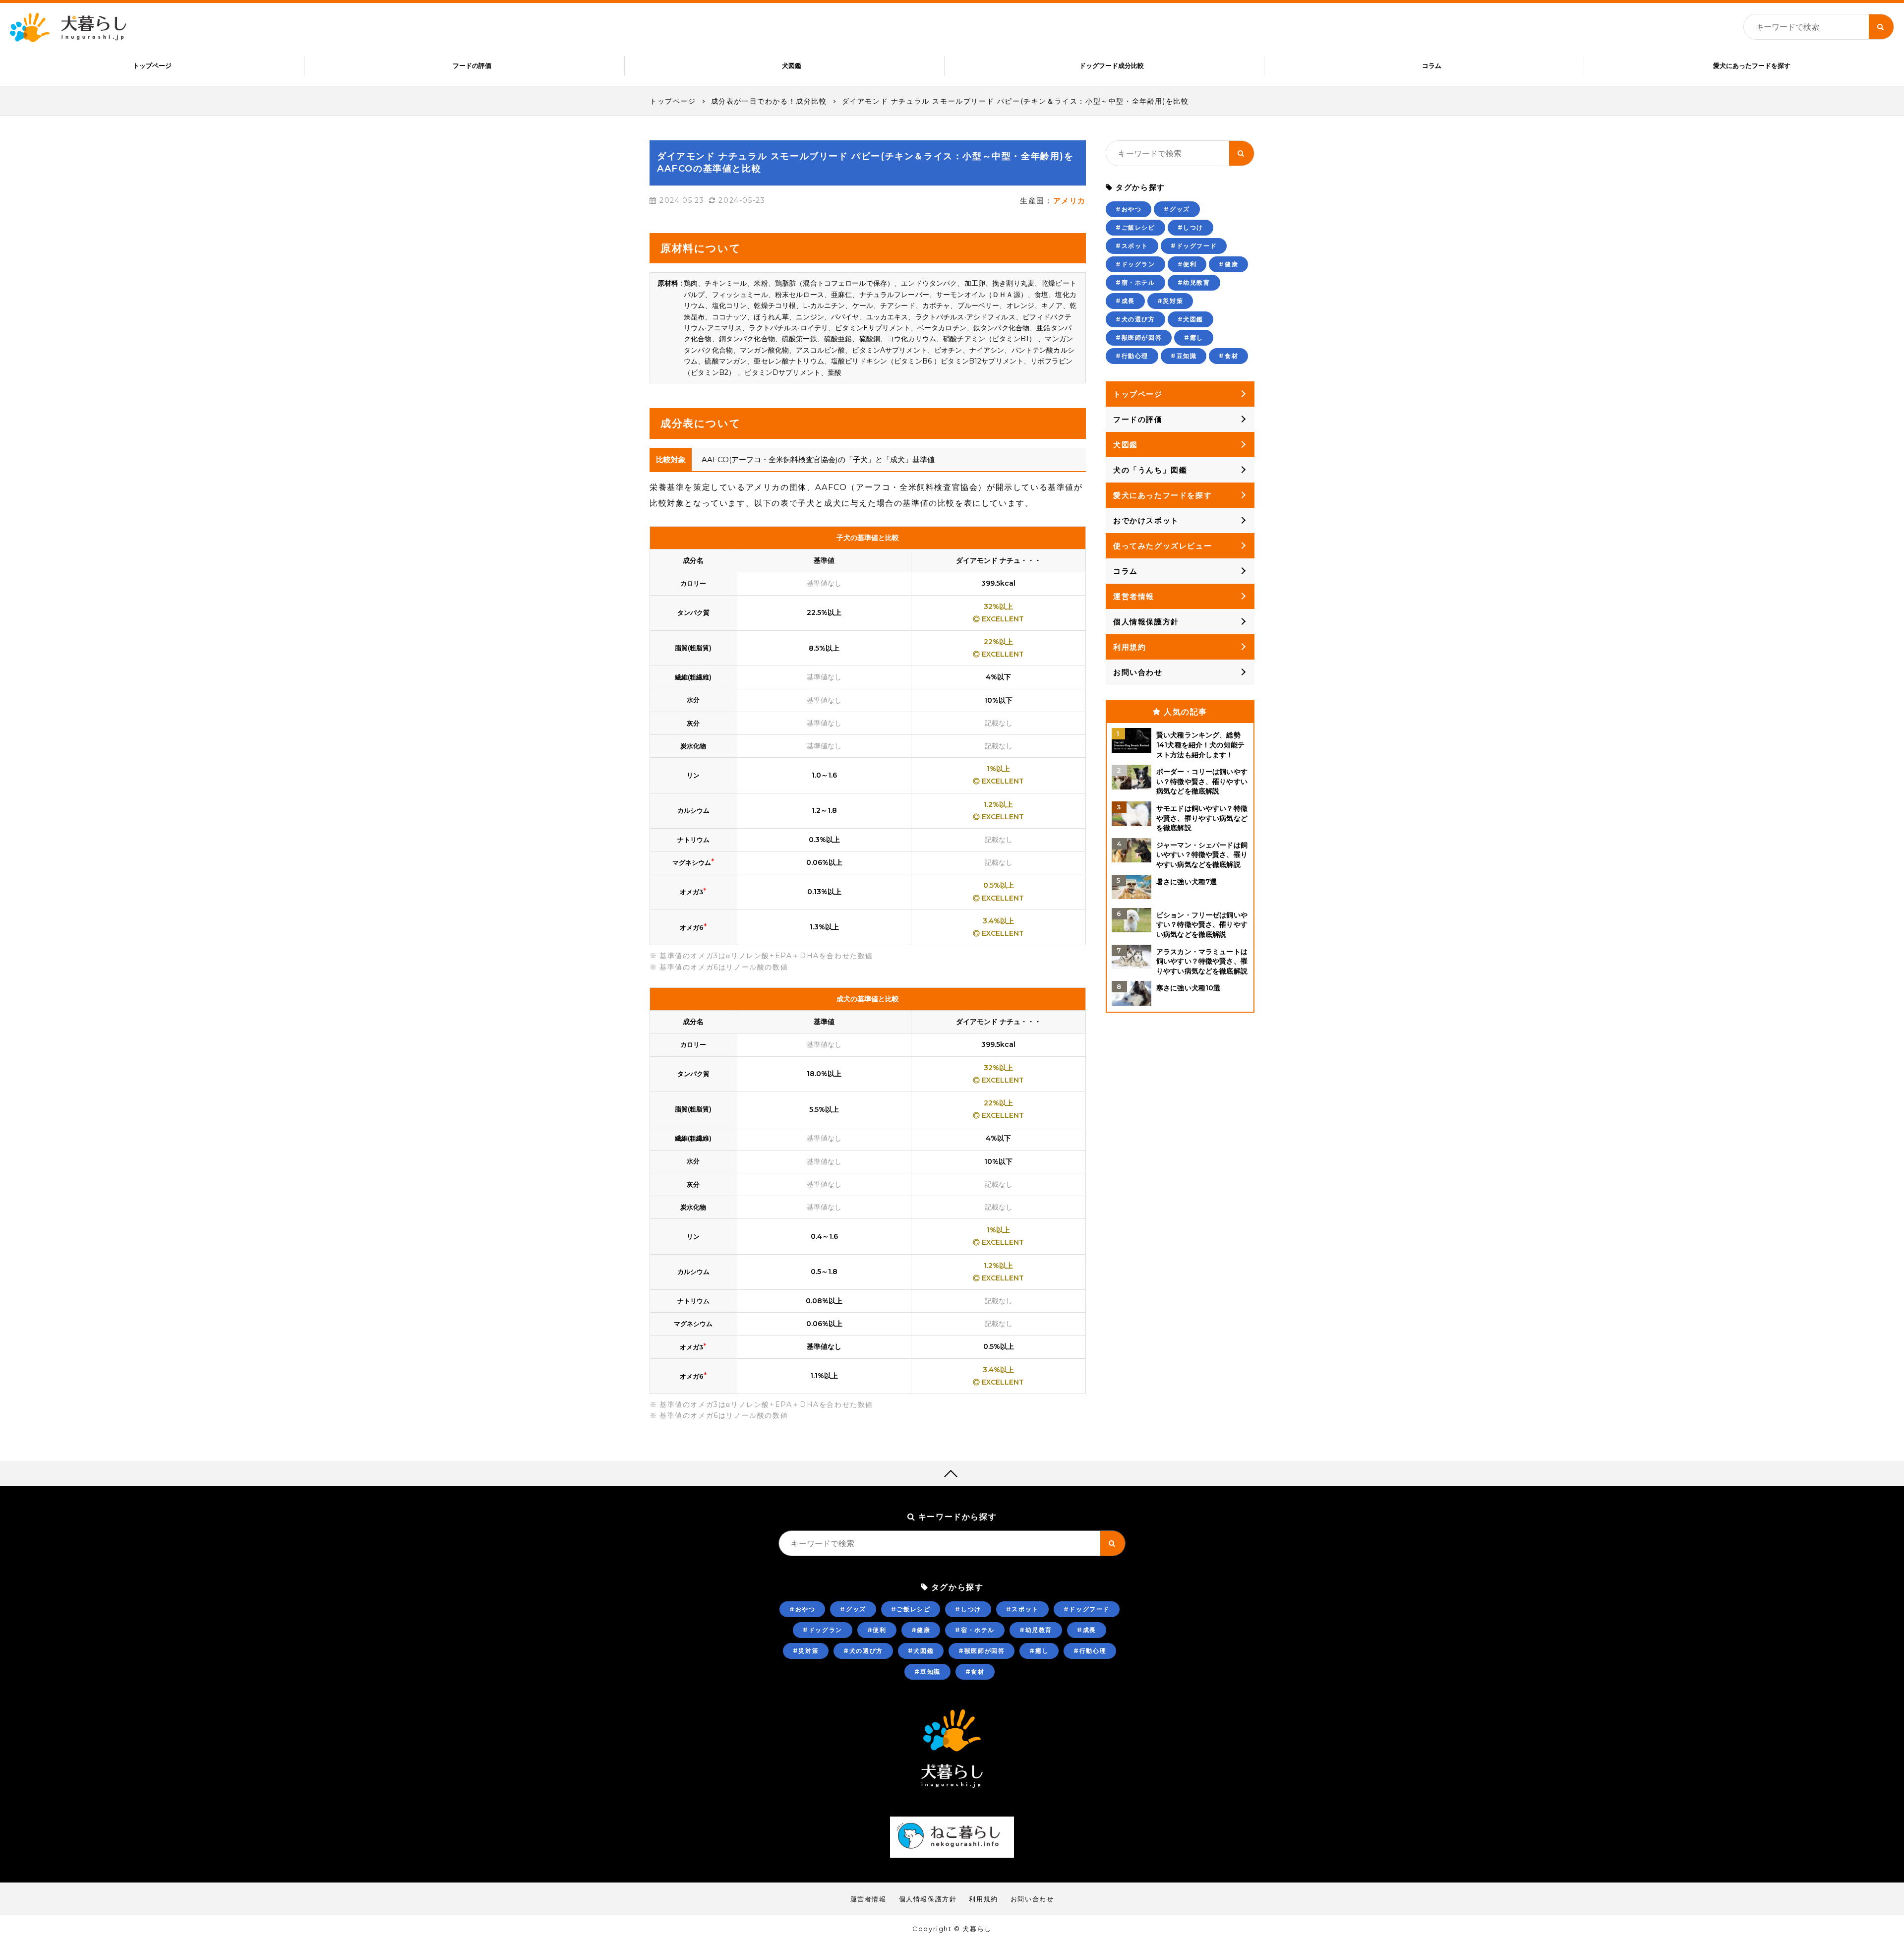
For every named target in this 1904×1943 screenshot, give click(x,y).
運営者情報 (1134, 596)
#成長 (1125, 301)
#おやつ (1129, 209)
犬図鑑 (792, 65)
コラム (1432, 65)
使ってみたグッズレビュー (1162, 546)
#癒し (1194, 337)
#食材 (1228, 356)
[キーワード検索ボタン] (1881, 27)
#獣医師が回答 (1139, 337)
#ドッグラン (1135, 264)
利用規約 (1130, 647)
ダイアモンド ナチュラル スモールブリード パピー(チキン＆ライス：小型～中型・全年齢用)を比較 (1015, 101)
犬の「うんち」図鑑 (1150, 470)
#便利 (1187, 264)
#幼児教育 (1194, 282)
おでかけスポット (1146, 520)
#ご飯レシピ (1135, 227)
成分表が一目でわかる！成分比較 (769, 101)
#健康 (1228, 264)
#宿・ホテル (1135, 282)
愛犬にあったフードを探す (1752, 65)
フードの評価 (472, 65)
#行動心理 (1132, 356)
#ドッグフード (1194, 246)
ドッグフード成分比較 (1112, 65)
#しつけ (1190, 227)
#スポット (1132, 246)
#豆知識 (1184, 356)
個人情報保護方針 (1146, 622)
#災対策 (1170, 301)
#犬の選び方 (1135, 319)
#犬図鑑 (1190, 319)
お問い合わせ (1138, 672)
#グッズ (1177, 209)
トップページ (152, 65)
